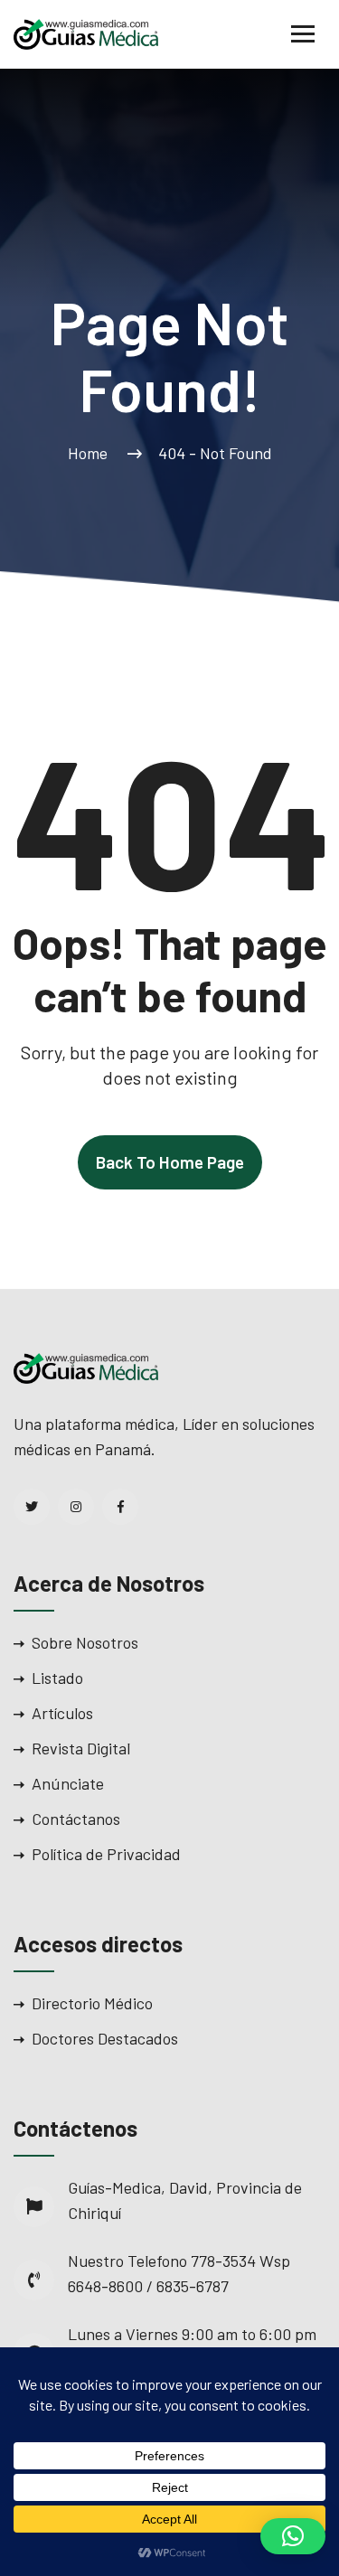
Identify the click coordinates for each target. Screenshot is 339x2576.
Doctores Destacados (105, 2038)
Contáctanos (76, 1819)
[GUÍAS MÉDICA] (86, 33)
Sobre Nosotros (85, 1642)
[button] (293, 2536)
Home (91, 453)
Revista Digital (81, 1748)
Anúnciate (68, 1783)
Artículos (62, 1713)
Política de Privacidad (106, 1854)
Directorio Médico (92, 2003)
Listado (57, 1678)
